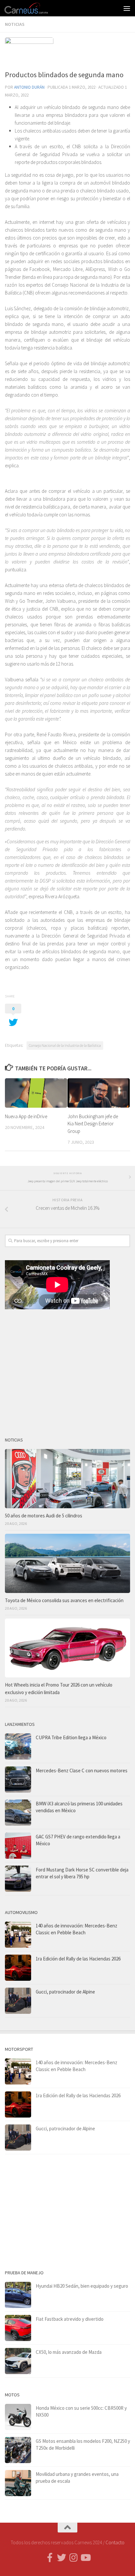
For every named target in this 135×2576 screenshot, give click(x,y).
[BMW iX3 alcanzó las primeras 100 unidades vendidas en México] (18, 1813)
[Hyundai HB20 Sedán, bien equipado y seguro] (18, 2295)
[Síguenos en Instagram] (73, 2558)
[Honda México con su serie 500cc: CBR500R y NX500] (18, 2417)
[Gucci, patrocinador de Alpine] (18, 2001)
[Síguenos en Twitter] (62, 2558)
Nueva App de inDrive (26, 1116)
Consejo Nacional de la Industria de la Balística (65, 1045)
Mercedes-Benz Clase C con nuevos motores (82, 1771)
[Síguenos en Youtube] (85, 2558)
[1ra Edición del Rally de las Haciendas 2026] (18, 1968)
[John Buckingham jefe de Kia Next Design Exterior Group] (99, 1093)
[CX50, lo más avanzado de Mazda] (18, 2361)
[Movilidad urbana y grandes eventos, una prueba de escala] (18, 2483)
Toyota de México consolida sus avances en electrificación (64, 1600)
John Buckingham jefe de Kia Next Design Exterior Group (93, 1124)
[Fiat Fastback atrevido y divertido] (18, 2328)
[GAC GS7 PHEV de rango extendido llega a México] (18, 1846)
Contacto (115, 2542)
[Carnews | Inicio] (34, 8)
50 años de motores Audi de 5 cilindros (44, 1516)
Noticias (15, 24)
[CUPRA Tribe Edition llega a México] (18, 1746)
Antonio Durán (29, 87)
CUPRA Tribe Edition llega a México (71, 1737)
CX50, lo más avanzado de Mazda (69, 2352)
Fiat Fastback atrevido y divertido (70, 2319)
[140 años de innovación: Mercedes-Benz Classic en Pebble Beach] (18, 1935)
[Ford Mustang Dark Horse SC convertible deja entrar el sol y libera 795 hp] (18, 1879)
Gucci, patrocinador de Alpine (65, 1992)
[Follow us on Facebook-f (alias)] (50, 2558)
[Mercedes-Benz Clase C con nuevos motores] (18, 1780)
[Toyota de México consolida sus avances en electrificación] (67, 1563)
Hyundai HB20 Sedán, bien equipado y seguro (82, 2286)
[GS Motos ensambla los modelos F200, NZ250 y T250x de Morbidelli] (18, 2450)
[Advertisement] (67, 1370)
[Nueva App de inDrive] (36, 1093)
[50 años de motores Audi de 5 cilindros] (67, 1478)
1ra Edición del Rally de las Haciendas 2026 (78, 1959)
